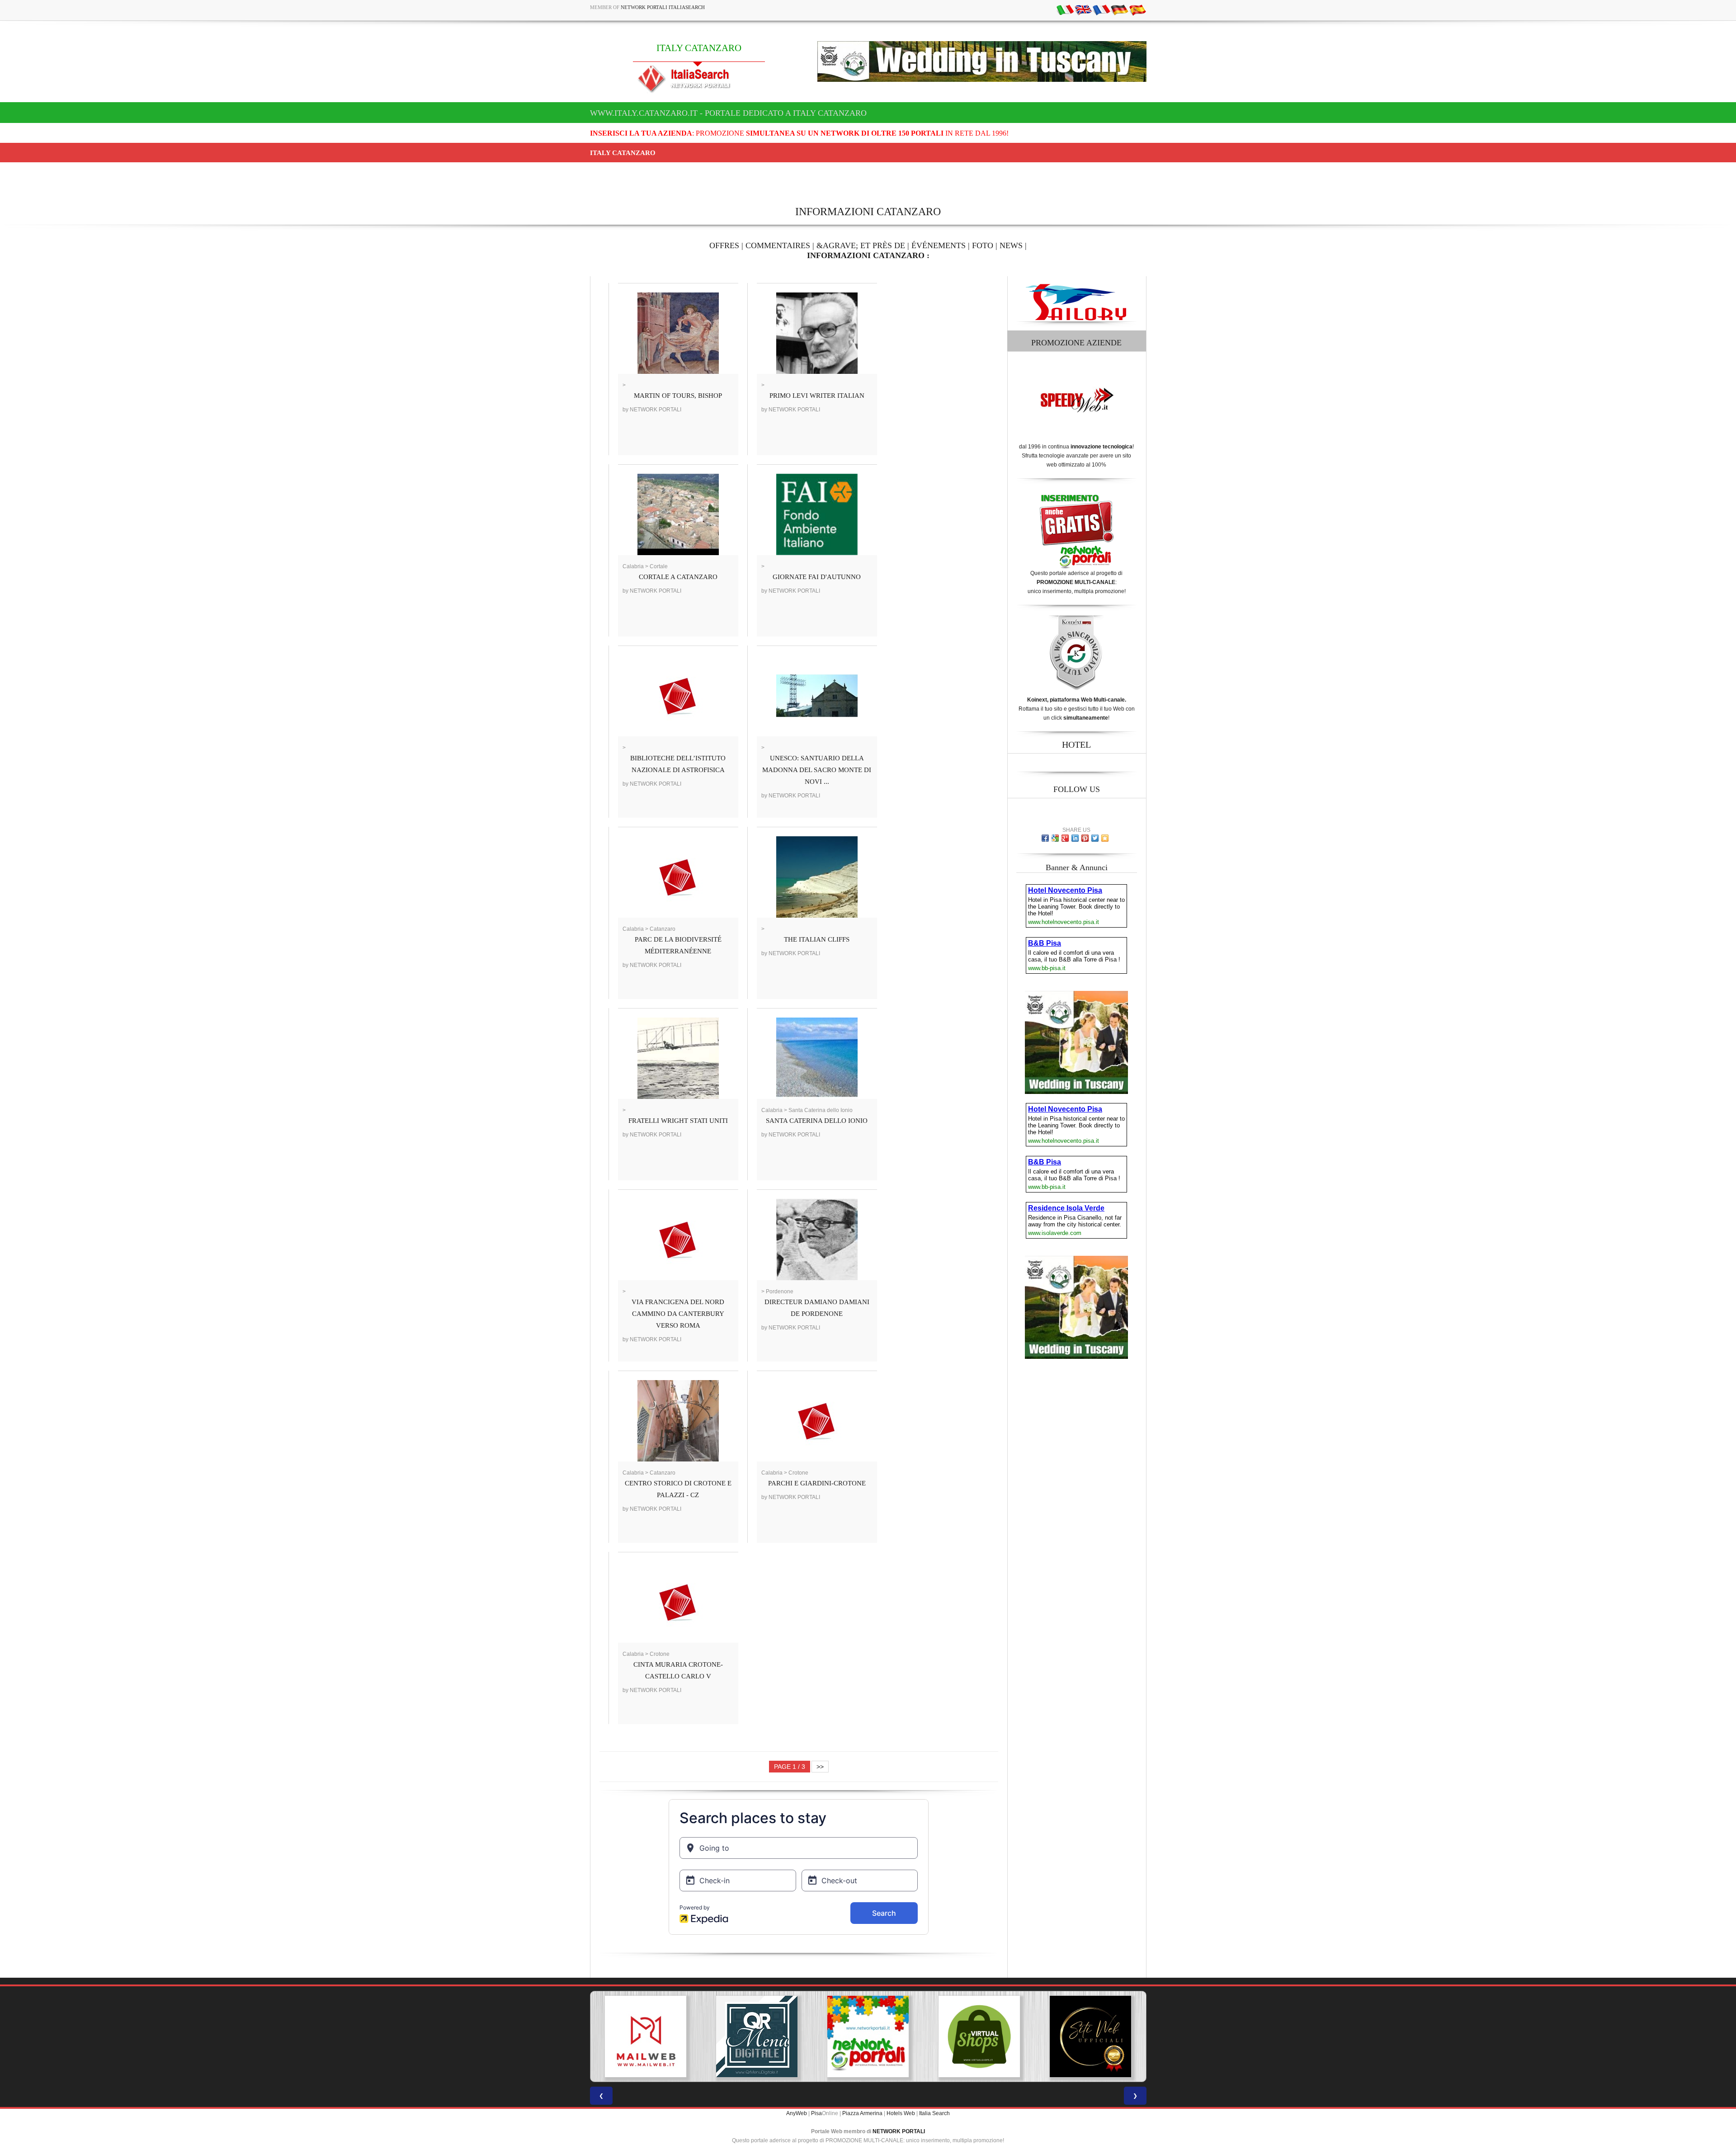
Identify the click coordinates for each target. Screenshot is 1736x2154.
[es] (1137, 9)
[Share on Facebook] (1045, 838)
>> (820, 1767)
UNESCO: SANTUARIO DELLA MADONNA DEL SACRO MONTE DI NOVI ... (817, 770)
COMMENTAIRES (778, 245)
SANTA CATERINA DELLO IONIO (817, 1121)
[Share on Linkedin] (1075, 838)
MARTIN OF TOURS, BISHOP (678, 396)
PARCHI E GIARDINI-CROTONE (817, 1483)
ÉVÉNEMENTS (939, 245)
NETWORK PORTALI (899, 2131)
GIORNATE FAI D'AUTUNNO (817, 577)
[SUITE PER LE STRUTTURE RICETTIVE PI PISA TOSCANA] (1106, 2036)
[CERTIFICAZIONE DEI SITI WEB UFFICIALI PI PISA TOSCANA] (883, 2036)
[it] (1065, 9)
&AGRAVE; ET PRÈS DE (861, 245)
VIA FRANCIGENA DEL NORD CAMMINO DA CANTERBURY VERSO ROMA (678, 1314)
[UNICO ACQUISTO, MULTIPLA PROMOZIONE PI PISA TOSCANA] (661, 2036)
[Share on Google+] (1065, 838)
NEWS (1011, 245)
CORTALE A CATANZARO (678, 577)
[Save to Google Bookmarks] (1055, 838)
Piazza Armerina (862, 2113)
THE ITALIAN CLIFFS (817, 939)
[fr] (1101, 9)
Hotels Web (901, 2113)
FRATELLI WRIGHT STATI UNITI (678, 1121)
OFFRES (724, 245)
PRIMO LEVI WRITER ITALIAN (817, 396)
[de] (1119, 9)
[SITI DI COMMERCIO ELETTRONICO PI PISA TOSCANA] (772, 2036)
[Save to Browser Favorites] (1105, 838)
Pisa (816, 2113)
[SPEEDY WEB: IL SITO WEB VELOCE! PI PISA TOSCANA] (995, 2036)
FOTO (983, 245)
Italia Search (934, 2113)
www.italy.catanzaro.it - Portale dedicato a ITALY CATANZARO (728, 113)
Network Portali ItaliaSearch (663, 7)
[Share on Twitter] (1095, 838)
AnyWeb (797, 2113)
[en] (1083, 9)
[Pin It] (1085, 838)
